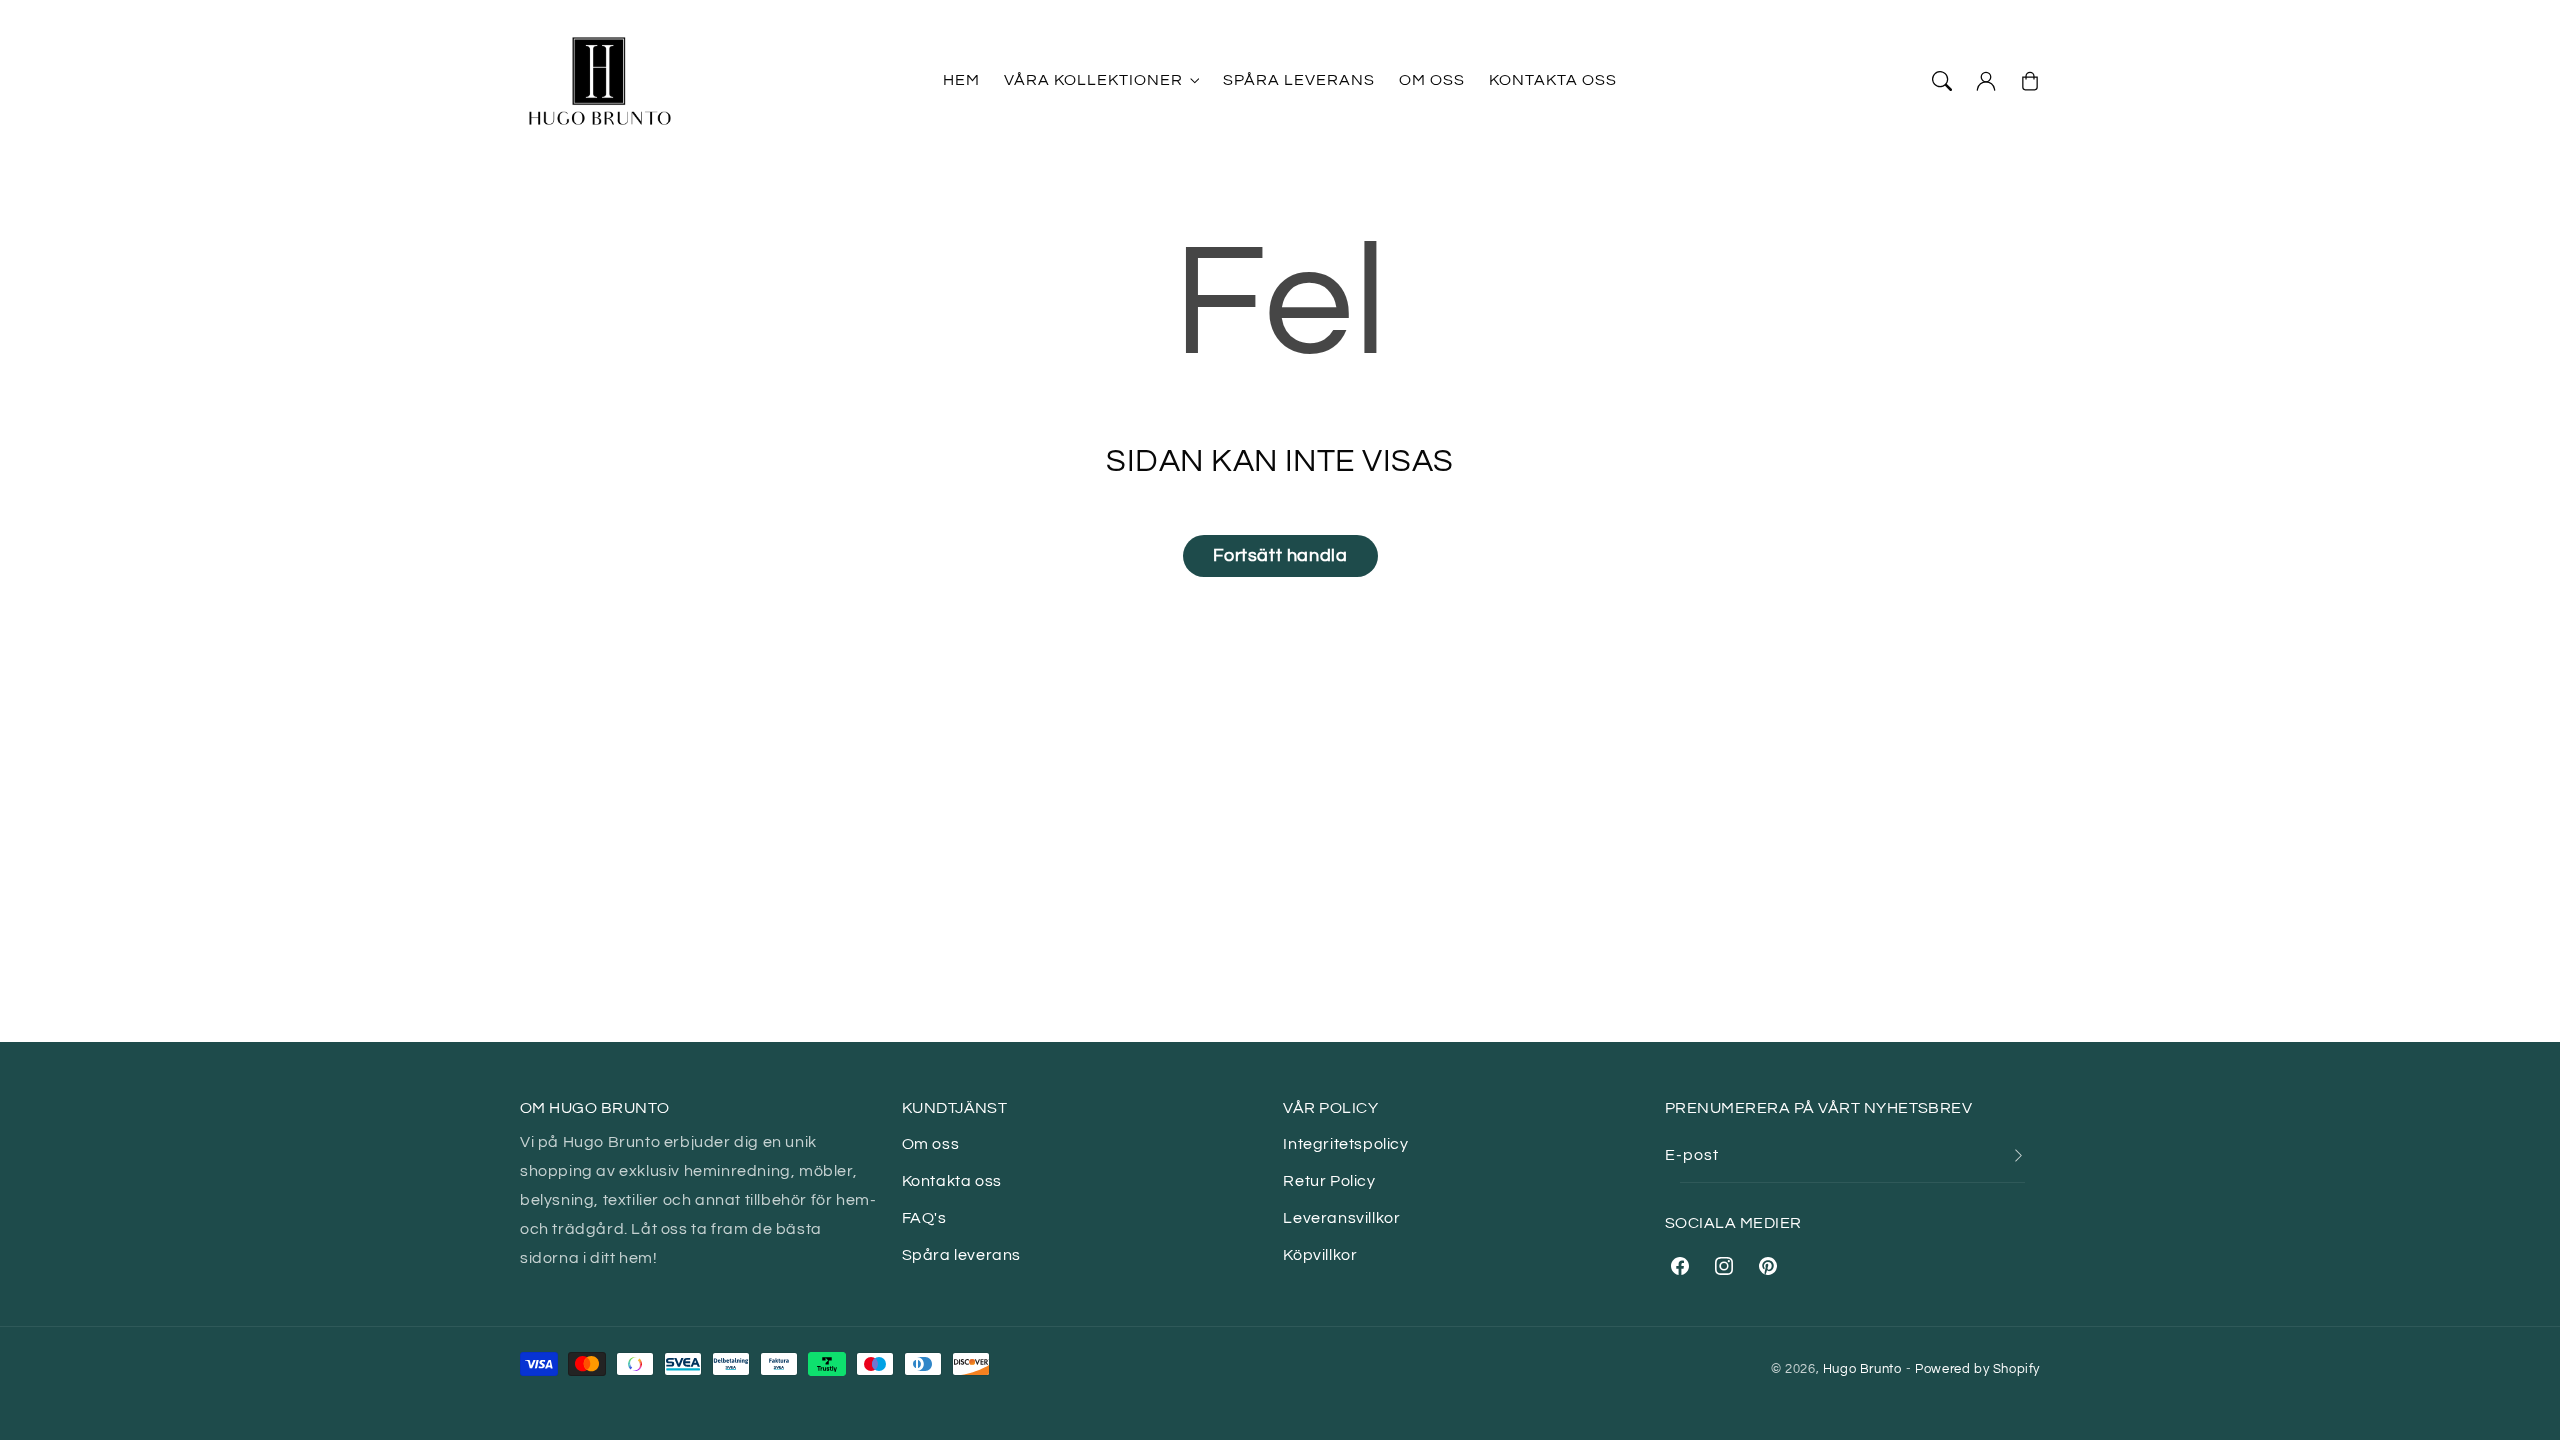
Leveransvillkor (1341, 1218)
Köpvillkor (1320, 1255)
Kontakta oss (952, 1181)
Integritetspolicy (1345, 1144)
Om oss (931, 1144)
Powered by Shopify (1977, 1369)
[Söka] (1942, 81)
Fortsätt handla (1280, 555)
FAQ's (924, 1218)
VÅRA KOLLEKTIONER (1093, 80)
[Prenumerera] (2018, 1155)
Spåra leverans (961, 1255)
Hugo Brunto (1862, 1369)
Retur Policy (1329, 1181)
